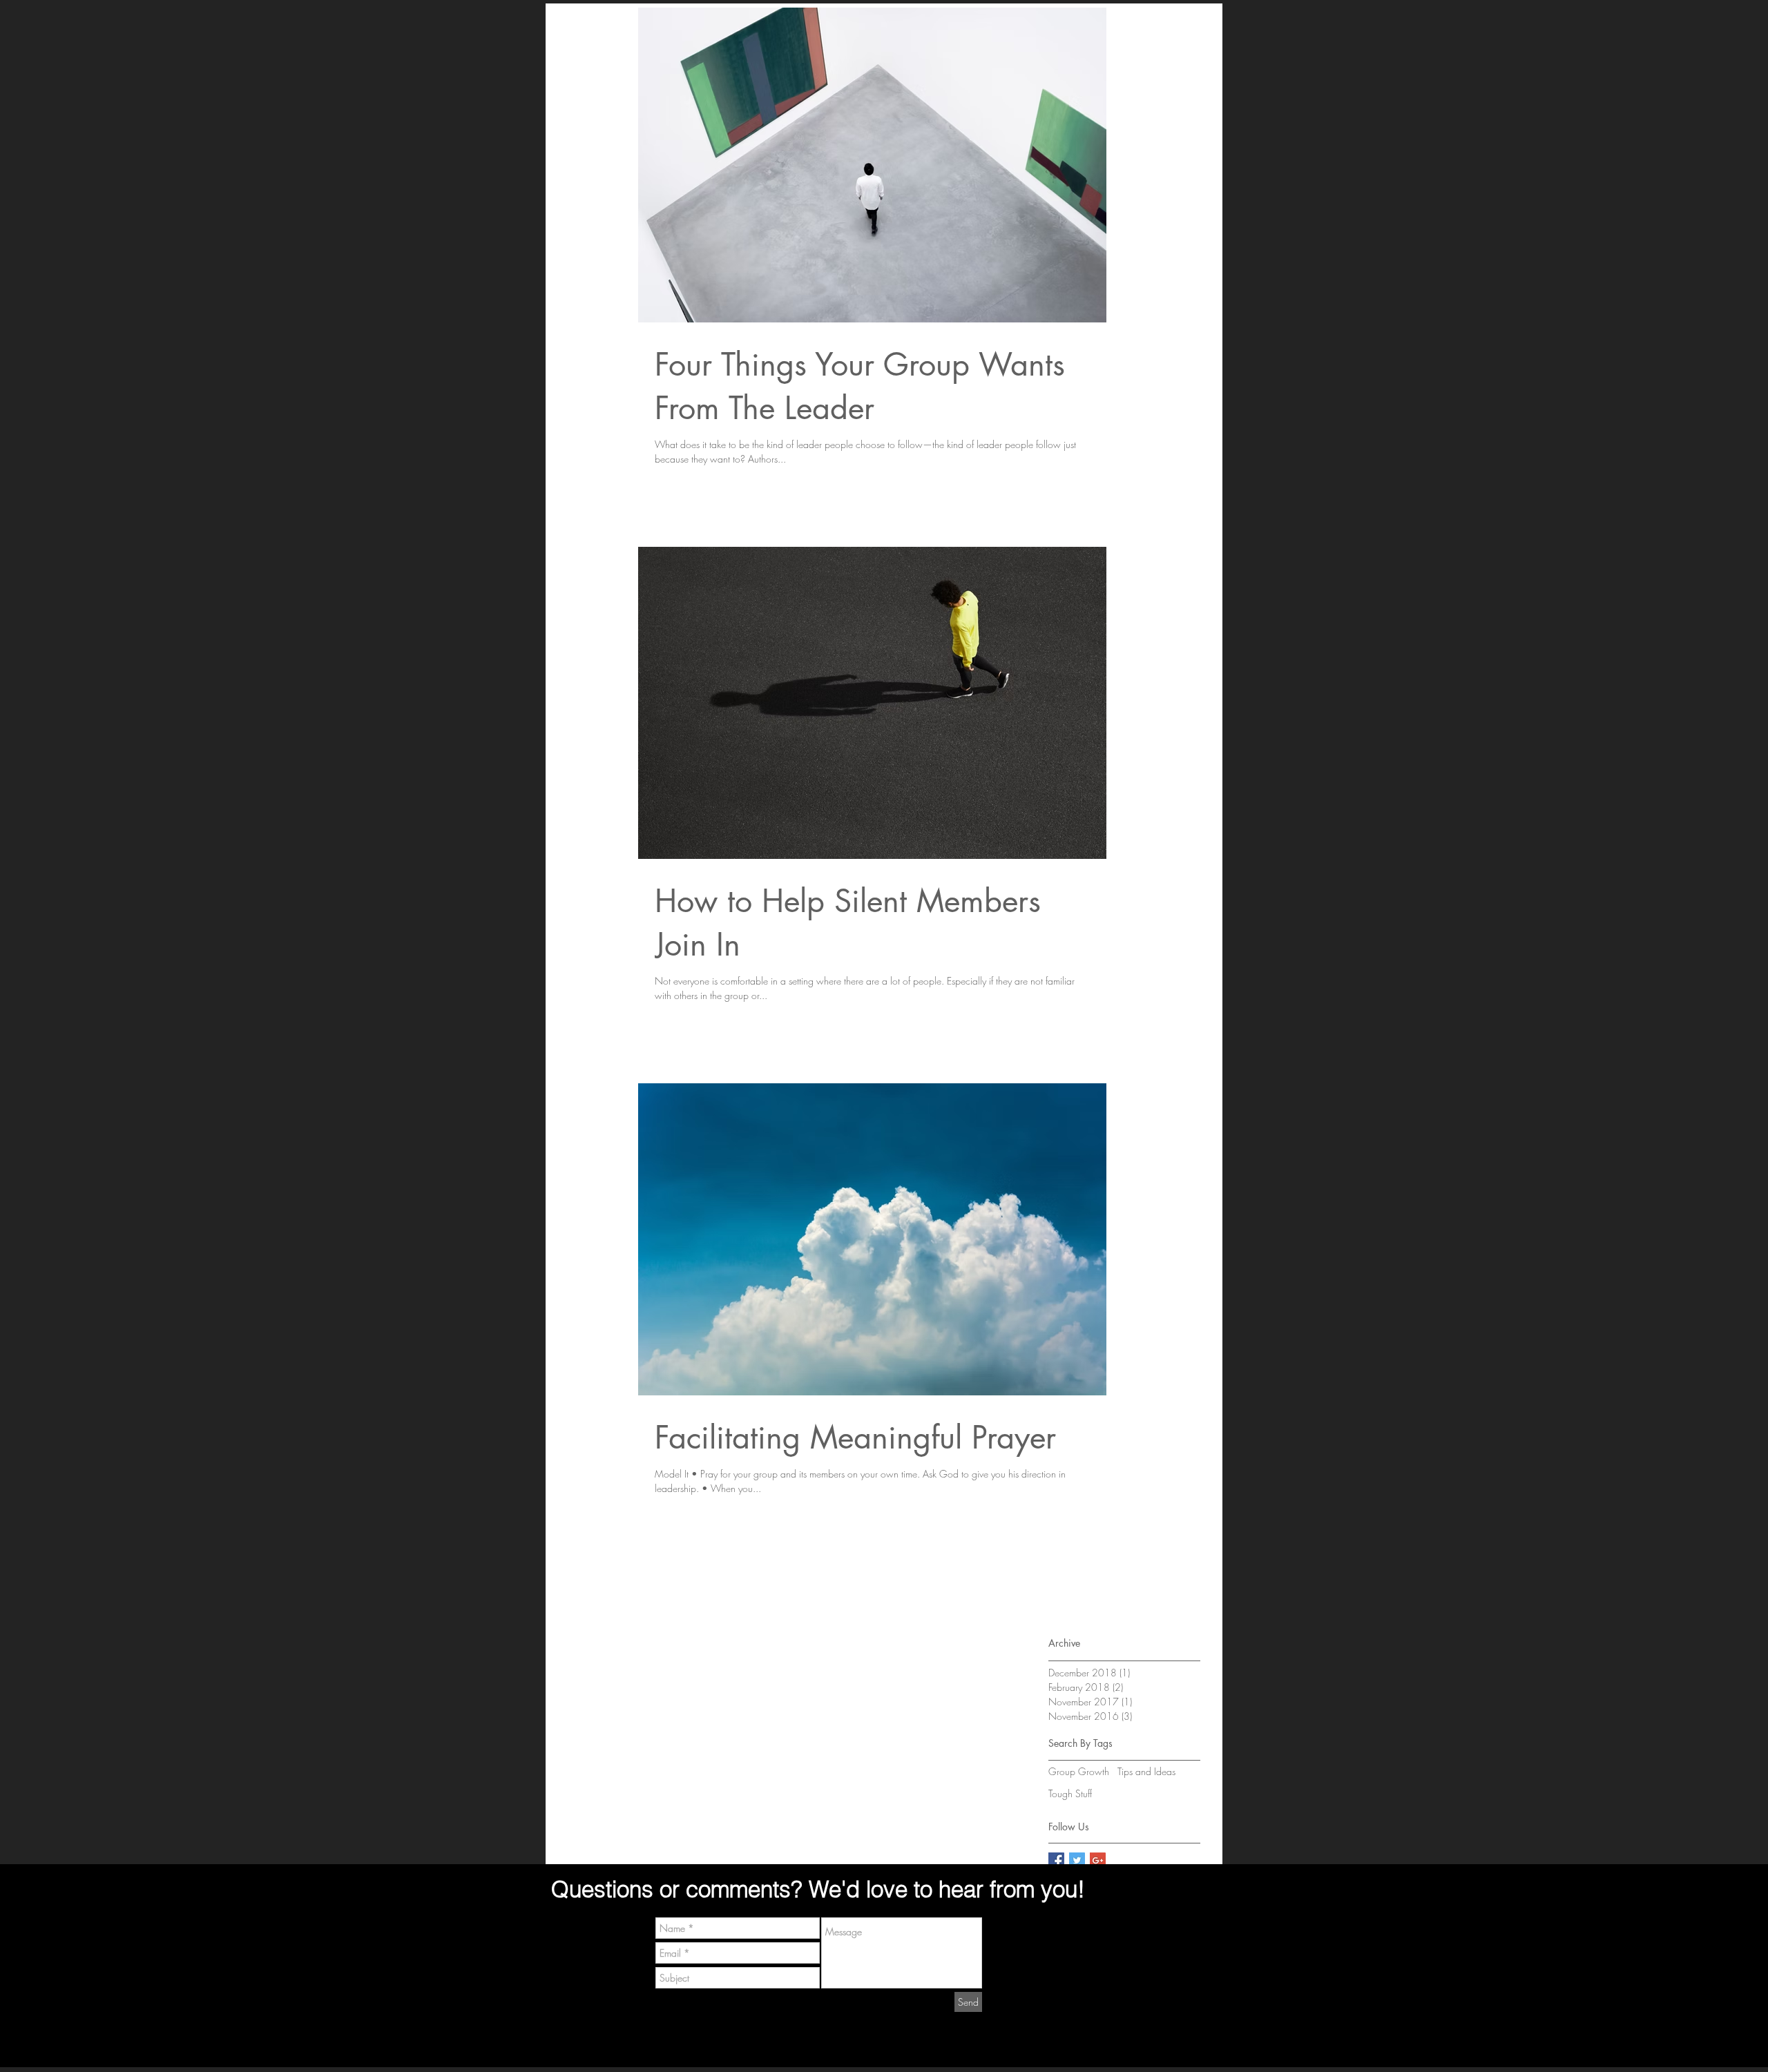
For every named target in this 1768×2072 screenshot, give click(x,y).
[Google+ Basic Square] (1098, 1860)
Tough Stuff (1070, 1793)
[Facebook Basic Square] (1056, 1860)
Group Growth (1079, 1771)
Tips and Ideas (1146, 1771)
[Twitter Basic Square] (1077, 1860)
